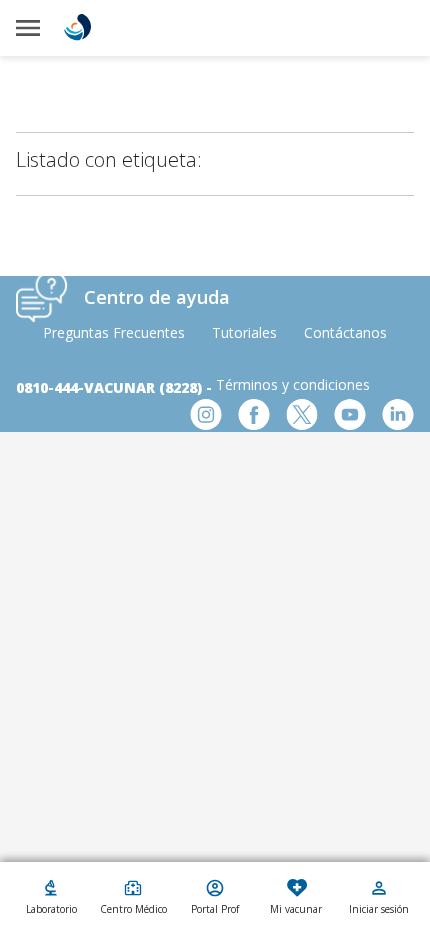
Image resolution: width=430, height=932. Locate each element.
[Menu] (28, 28)
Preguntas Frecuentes (114, 332)
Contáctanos (345, 332)
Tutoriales (244, 332)
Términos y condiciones (293, 384)
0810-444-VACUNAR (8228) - (116, 387)
